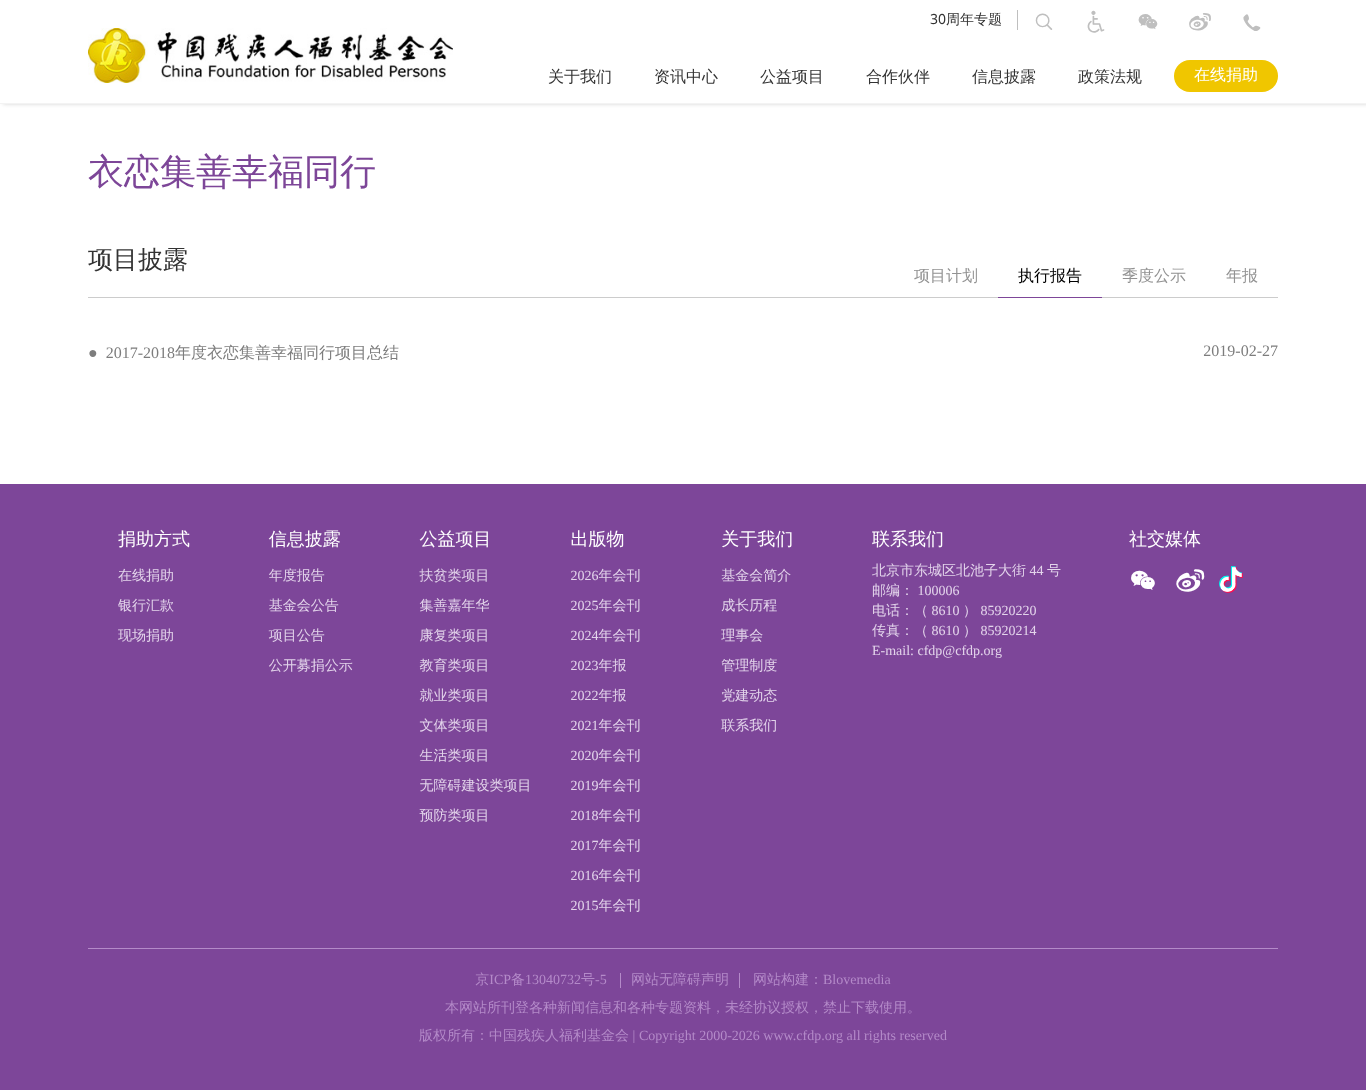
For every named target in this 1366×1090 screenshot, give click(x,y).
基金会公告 (304, 606)
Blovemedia (857, 980)
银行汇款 (146, 606)
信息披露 (1004, 77)
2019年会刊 (605, 786)
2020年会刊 (605, 756)
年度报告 (297, 576)
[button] (1044, 22)
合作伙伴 (898, 77)
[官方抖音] (1231, 581)
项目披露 (138, 260)
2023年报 (598, 666)
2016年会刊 (605, 876)
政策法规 (1110, 77)
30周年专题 (966, 19)
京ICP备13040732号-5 (540, 980)
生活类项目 (455, 756)
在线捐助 (1226, 75)
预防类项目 (455, 816)
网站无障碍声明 (680, 980)
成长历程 (749, 606)
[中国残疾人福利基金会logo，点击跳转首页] (270, 54)
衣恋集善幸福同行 (232, 172)
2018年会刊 (605, 816)
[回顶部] (1316, 1045)
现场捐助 (146, 636)
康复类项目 (455, 636)
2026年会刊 (605, 576)
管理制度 (749, 666)
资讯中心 (686, 77)
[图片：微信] (1231, 580)
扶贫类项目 (455, 576)
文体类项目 (455, 726)
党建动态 (749, 696)
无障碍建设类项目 (476, 786)
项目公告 (297, 636)
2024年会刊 (605, 636)
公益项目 (792, 77)
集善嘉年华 (455, 606)
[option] (946, 277)
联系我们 (749, 726)
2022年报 (598, 696)
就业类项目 (455, 696)
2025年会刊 (605, 606)
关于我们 (580, 77)
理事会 (742, 636)
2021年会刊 (605, 726)
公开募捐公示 (311, 666)
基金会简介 (756, 576)
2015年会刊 (605, 906)
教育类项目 (455, 666)
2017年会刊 (605, 846)
